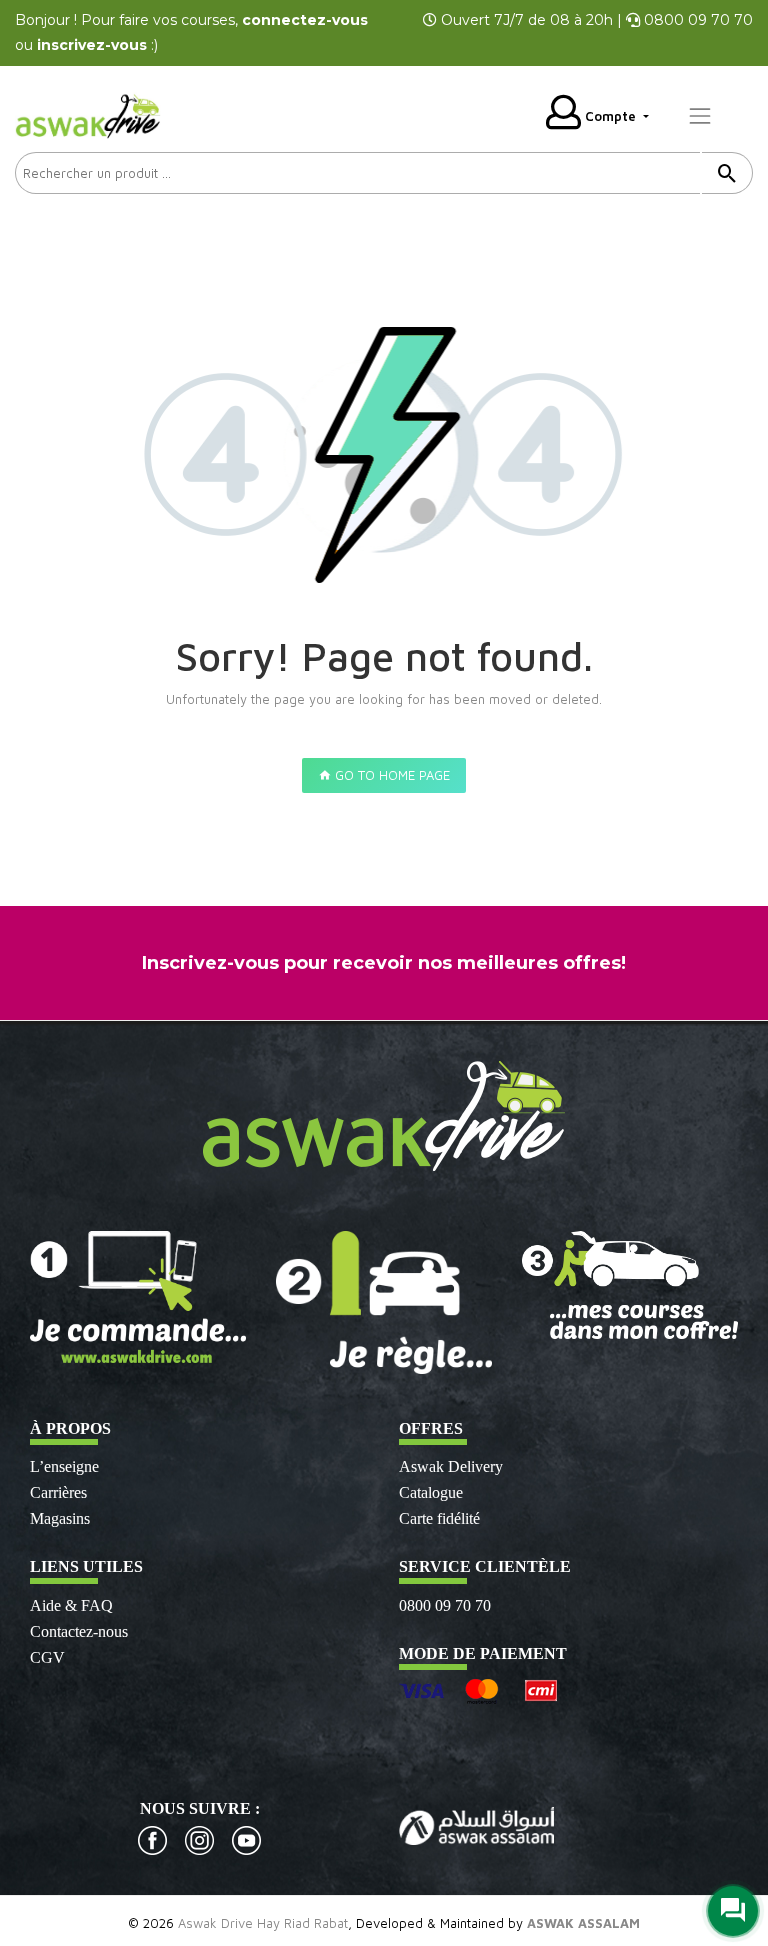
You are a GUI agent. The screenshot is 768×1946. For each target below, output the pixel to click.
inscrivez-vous (92, 45)
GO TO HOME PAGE (390, 775)
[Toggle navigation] (700, 116)
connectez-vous (305, 20)
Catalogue (431, 1492)
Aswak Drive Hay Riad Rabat (263, 1923)
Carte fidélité (439, 1518)
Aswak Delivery (451, 1466)
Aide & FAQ (71, 1605)
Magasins (60, 1518)
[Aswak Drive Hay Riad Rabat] (90, 114)
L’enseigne (64, 1466)
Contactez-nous (79, 1631)
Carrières (58, 1492)
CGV (47, 1657)
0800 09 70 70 (445, 1605)
